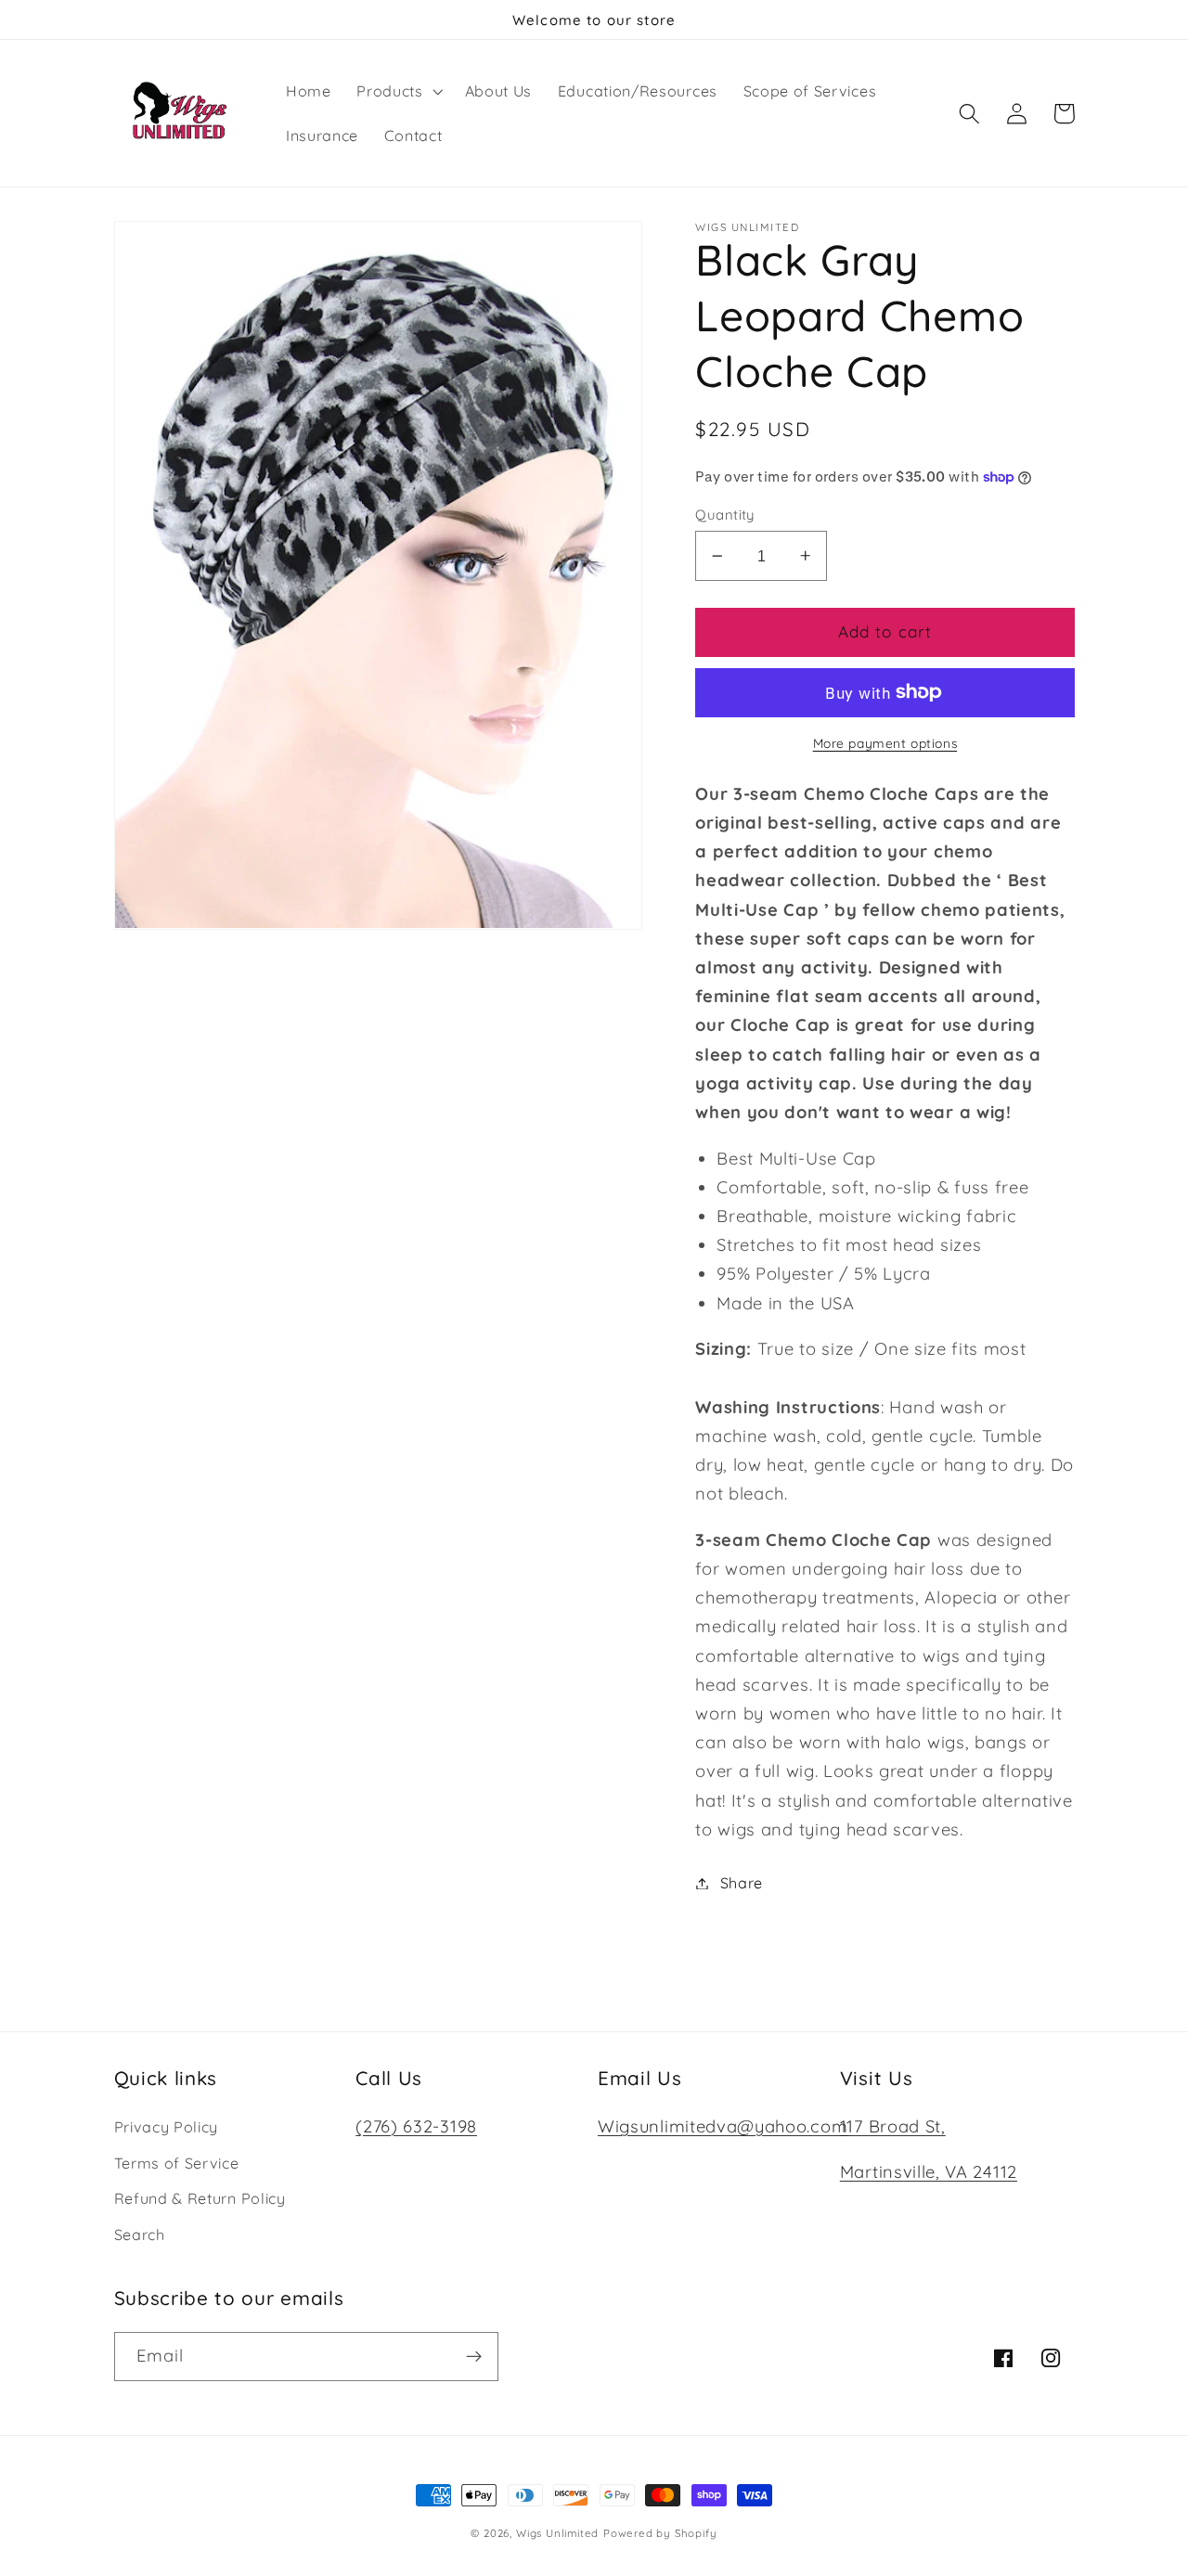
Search (140, 2235)
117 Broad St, (893, 2126)
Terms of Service (177, 2163)
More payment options (885, 743)
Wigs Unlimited (557, 2533)
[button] (397, 91)
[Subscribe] (474, 2357)
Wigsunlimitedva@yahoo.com (723, 2126)
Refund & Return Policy (200, 2198)
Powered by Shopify (660, 2533)
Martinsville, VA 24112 (929, 2172)
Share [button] (742, 1883)
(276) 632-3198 (416, 2126)
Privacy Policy (167, 2127)
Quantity (725, 515)
